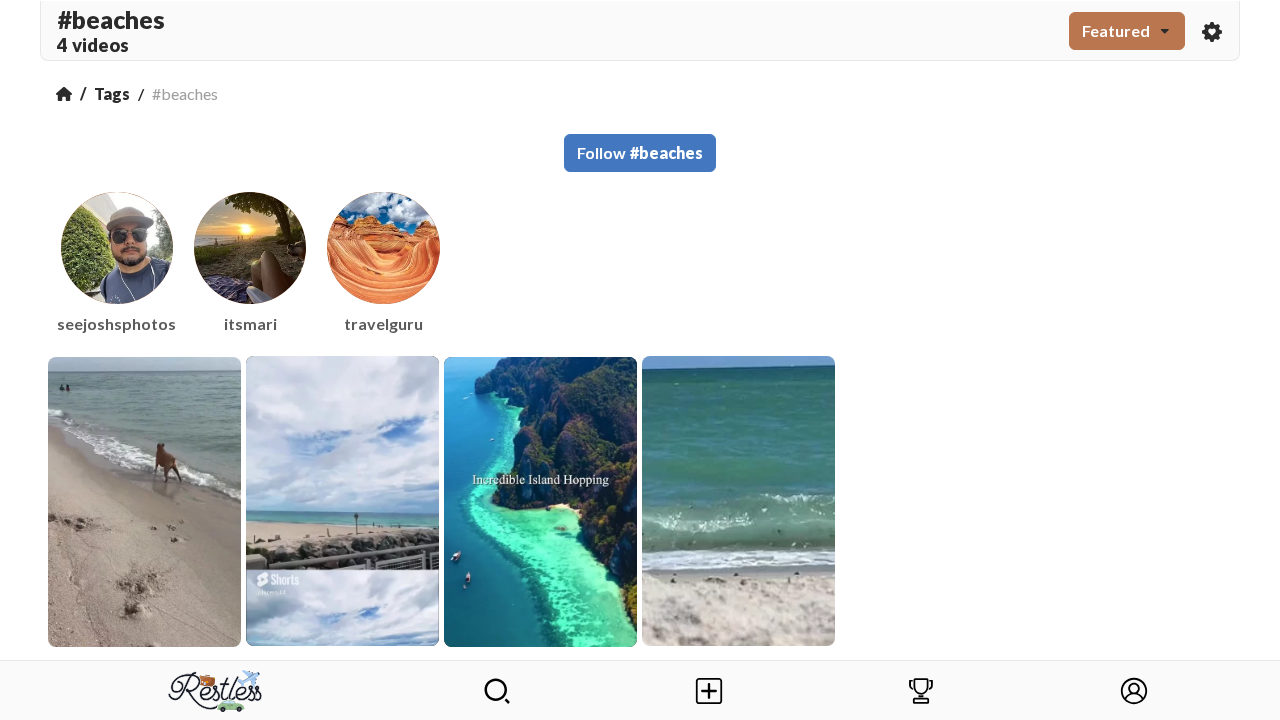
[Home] (64, 94)
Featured (1116, 30)
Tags (112, 93)
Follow (640, 152)
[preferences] (1212, 30)
